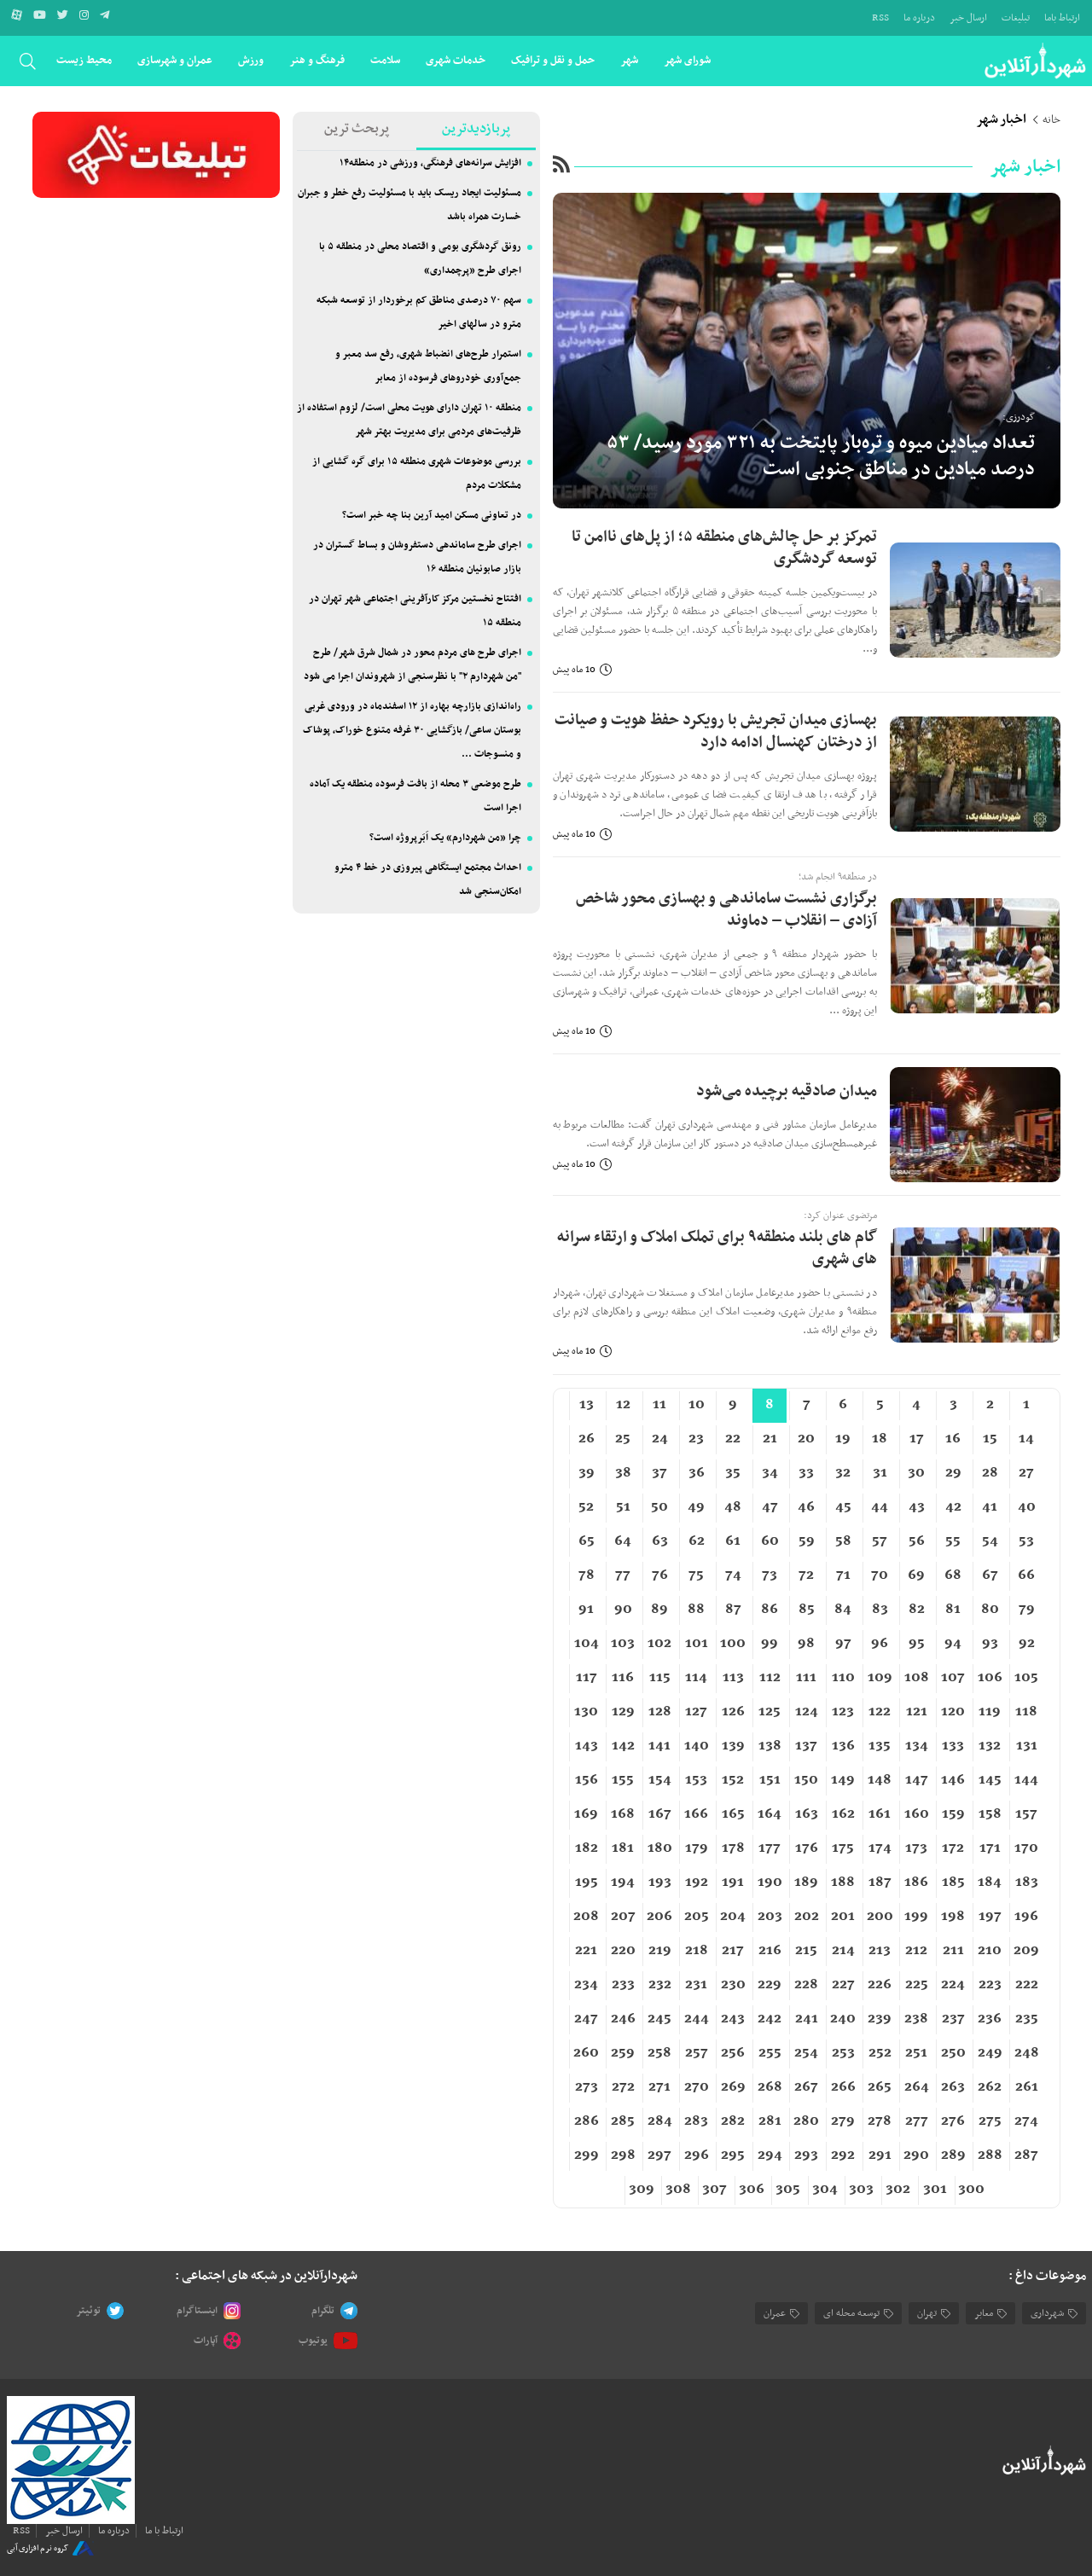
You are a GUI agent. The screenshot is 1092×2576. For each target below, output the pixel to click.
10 (697, 1405)
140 (697, 1746)
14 (1026, 1439)
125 (770, 1712)
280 (806, 2121)
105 (1026, 1678)
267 (806, 2087)
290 (916, 2155)
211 (953, 1951)
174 (880, 1848)
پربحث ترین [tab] (357, 129)
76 (660, 1575)
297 (659, 2155)
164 (770, 1814)
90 (623, 1610)
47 (770, 1507)
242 (770, 2019)
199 (916, 1917)
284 (660, 2121)
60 (770, 1541)
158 (990, 1814)
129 (623, 1712)
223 (990, 1985)
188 (843, 1883)
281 (770, 2121)
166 (696, 1814)
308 (678, 2190)
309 (642, 2190)
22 (733, 1439)
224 (953, 1985)
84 (843, 1610)
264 (917, 2087)
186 (916, 1883)
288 (990, 2155)
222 (1027, 1985)
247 (586, 2019)
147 (917, 1780)
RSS (880, 18)
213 (880, 1951)
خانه (1051, 120)
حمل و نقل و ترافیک (553, 60)
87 (733, 1610)
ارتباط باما (1062, 18)
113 (733, 1678)
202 (807, 1917)
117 (587, 1678)
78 (587, 1575)
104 (587, 1644)
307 (714, 2190)
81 (953, 1610)
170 (1026, 1848)
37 (659, 1473)
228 (806, 1985)
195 (587, 1883)
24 (660, 1439)
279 (843, 2121)
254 (806, 2053)
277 (917, 2121)
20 (806, 1439)
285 (623, 2121)
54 (990, 1541)
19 (843, 1439)
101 (697, 1644)
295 (733, 2155)
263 (953, 2087)
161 (880, 1814)
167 (660, 1814)
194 (623, 1883)
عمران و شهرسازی (175, 60)
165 (733, 1814)
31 (880, 1473)
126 (733, 1712)
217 (733, 1951)
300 (971, 2190)
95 (917, 1644)
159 (953, 1814)
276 (953, 2121)
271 (659, 2087)
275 (990, 2121)
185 (953, 1883)
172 (953, 1848)
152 (733, 1780)
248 (1027, 2053)
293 (806, 2155)
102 (659, 1644)
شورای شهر (687, 60)
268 (770, 2087)
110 (843, 1678)
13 (587, 1405)
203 (770, 1917)
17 (917, 1439)
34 (770, 1473)
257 (697, 2053)
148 (880, 1780)
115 (660, 1678)
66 (1026, 1575)
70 (880, 1575)
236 (990, 2019)
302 (898, 2190)
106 (990, 1678)
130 (586, 1712)
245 (659, 2019)
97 (843, 1644)
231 (696, 1985)
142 (623, 1746)
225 (917, 1985)
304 (825, 2190)
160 (917, 1814)
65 (587, 1541)
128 (660, 1712)
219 (660, 1951)
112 (770, 1678)
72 (806, 1575)
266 (843, 2087)
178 (733, 1848)
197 (990, 1917)
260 (586, 2053)
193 (660, 1883)
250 (953, 2053)
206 (659, 1917)
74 (733, 1575)
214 (843, 1951)
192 (697, 1883)
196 (1026, 1917)
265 (880, 2087)
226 (880, 1985)
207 (623, 1917)
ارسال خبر (968, 18)
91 (586, 1610)
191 (733, 1883)
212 (916, 1951)
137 (806, 1746)
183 (1027, 1883)
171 (990, 1848)
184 (990, 1883)
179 (697, 1848)
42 (953, 1507)
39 (587, 1473)
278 (880, 2121)
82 (917, 1610)
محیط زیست (84, 60)
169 (586, 1814)
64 (623, 1541)
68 (953, 1575)
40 (1027, 1507)
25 (623, 1439)
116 (623, 1678)
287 (1026, 2155)
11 (659, 1405)
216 (770, 1951)
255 (770, 2053)
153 (696, 1780)
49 (696, 1507)
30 (916, 1473)
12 (623, 1405)
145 (990, 1780)
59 (807, 1541)
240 (843, 2019)
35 (733, 1473)
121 (917, 1712)
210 (990, 1951)
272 (623, 2087)
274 (1026, 2121)
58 (843, 1541)
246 (623, 2019)
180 (660, 1848)
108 (917, 1678)
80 (990, 1610)
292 (843, 2155)
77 (623, 1575)
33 (806, 1473)
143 (587, 1746)
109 (880, 1678)
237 (953, 2019)
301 (935, 2190)
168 (623, 1814)
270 (697, 2087)
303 (861, 2190)
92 (1027, 1644)
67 (990, 1575)
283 (696, 2121)
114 (696, 1678)
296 (697, 2155)
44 (880, 1507)
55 (953, 1541)
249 (990, 2053)
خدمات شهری (456, 60)
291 (880, 2155)
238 (916, 2019)
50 (659, 1507)
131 (1027, 1746)
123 (843, 1712)
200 (880, 1917)
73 (770, 1575)
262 (990, 2087)
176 (807, 1848)
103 (623, 1644)
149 (843, 1780)
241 (807, 2019)
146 (953, 1780)
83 (880, 1610)
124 (807, 1712)
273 (587, 2087)
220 (623, 1951)
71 (843, 1575)
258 (659, 2053)
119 (990, 1712)
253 (843, 2053)
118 (1026, 1712)
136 (843, 1746)
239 (880, 2019)
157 (1026, 1814)
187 (880, 1883)
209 (1026, 1951)
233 (623, 1985)
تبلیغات (1016, 18)
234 (586, 1985)
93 (990, 1644)
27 (1026, 1473)
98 (806, 1644)
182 (587, 1848)
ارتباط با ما (164, 2531)
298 (623, 2155)
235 (1027, 2019)
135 (880, 1746)
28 (990, 1473)
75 (696, 1575)
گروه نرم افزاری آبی (38, 2548)
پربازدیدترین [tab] (476, 129)
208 (586, 1917)
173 (916, 1848)
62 (697, 1541)
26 (587, 1439)
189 (806, 1883)
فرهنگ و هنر (317, 60)
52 (586, 1507)
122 (880, 1712)
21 (770, 1439)
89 (659, 1610)
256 (733, 2053)
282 (733, 2121)
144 (1026, 1780)
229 (770, 1985)
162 (843, 1814)
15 (990, 1439)
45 (843, 1507)
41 (990, 1507)
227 (843, 1985)
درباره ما (919, 18)
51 (623, 1507)
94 (953, 1644)
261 (1027, 2087)
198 (953, 1917)
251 (916, 2053)
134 (917, 1746)
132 (990, 1746)
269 (733, 2087)
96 (880, 1644)
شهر (629, 60)
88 (696, 1610)
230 (733, 1985)
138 (770, 1746)
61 (733, 1541)
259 (623, 2053)
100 (733, 1644)
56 (917, 1541)
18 (880, 1439)
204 (733, 1917)
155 (623, 1780)
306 (752, 2190)
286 (587, 2121)
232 (660, 1985)
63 (660, 1541)
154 (660, 1780)
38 (623, 1473)
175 (843, 1848)
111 (806, 1678)
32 (843, 1473)
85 (807, 1610)
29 (953, 1473)
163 (807, 1814)
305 (788, 2190)
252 (880, 2053)
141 (659, 1746)
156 (587, 1780)
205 (697, 1917)
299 (587, 2155)
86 (770, 1610)
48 (733, 1507)
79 (1027, 1610)
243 (733, 2019)
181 (623, 1848)
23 (696, 1439)
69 (916, 1575)
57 (880, 1541)
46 (806, 1507)
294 (770, 2155)
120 (953, 1712)
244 (697, 2019)
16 (953, 1439)
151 (770, 1780)
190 (770, 1883)
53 (1026, 1541)
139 (733, 1746)
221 (586, 1951)
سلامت (385, 60)
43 (917, 1507)
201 (843, 1917)
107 (953, 1678)
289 (953, 2155)
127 (696, 1712)
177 (770, 1848)
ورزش (251, 60)
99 (770, 1644)
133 (953, 1746)
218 (697, 1951)
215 (806, 1951)
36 (697, 1473)
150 (806, 1780)
